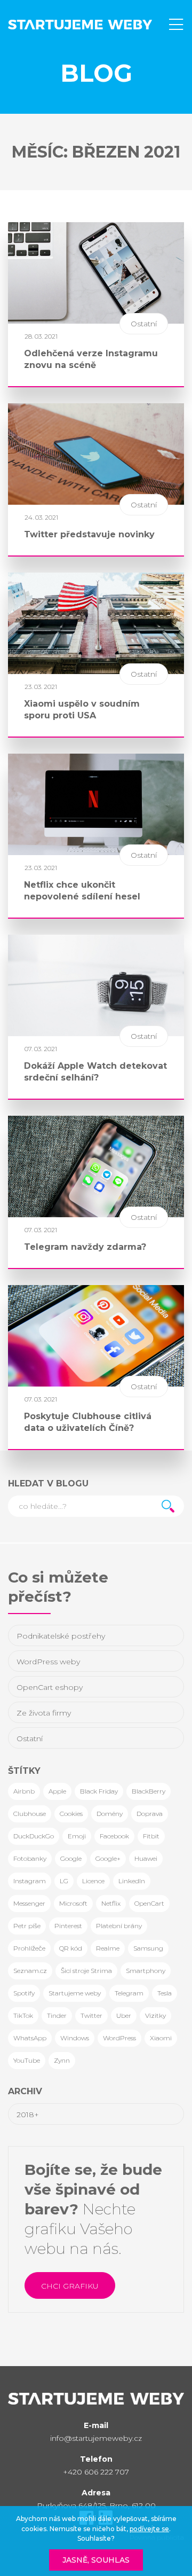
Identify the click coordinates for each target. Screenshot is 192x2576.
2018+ (28, 2115)
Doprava (150, 1814)
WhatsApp (30, 2038)
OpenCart (149, 1903)
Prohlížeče (29, 1948)
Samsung (148, 1948)
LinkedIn (132, 1881)
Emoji (77, 1836)
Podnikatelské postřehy (61, 1636)
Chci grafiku (70, 2286)
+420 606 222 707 (96, 2472)
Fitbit (151, 1836)
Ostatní (30, 1739)
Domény (110, 1814)
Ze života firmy (44, 1713)
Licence (93, 1881)
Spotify (24, 1993)
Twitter (91, 2015)
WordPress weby (48, 1662)
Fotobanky (30, 1858)
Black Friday (99, 1791)
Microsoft (73, 1903)
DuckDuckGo (34, 1836)
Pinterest (68, 1926)
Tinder (57, 2015)
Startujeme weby (75, 1993)
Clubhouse (30, 1814)
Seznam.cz (30, 1971)
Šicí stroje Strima (86, 1971)
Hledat (168, 1506)
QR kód (71, 1948)
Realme (108, 1948)
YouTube (27, 2060)
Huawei (146, 1858)
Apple (57, 1791)
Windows (75, 2038)
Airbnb (24, 1791)
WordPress (119, 2038)
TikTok (23, 2015)
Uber (124, 2015)
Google (71, 1858)
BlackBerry (149, 1791)
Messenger (29, 1903)
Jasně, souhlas (96, 2560)
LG (64, 1881)
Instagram (30, 1881)
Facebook (114, 1836)
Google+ (108, 1858)
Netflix (111, 1903)
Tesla (165, 1993)
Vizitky (155, 2015)
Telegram (129, 1993)
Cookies (71, 1814)
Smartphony (146, 1971)
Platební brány (119, 1926)
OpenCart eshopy (50, 1687)
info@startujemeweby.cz (96, 2438)
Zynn (62, 2060)
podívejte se (149, 2529)
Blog (96, 73)
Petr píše (27, 1926)
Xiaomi (161, 2038)
